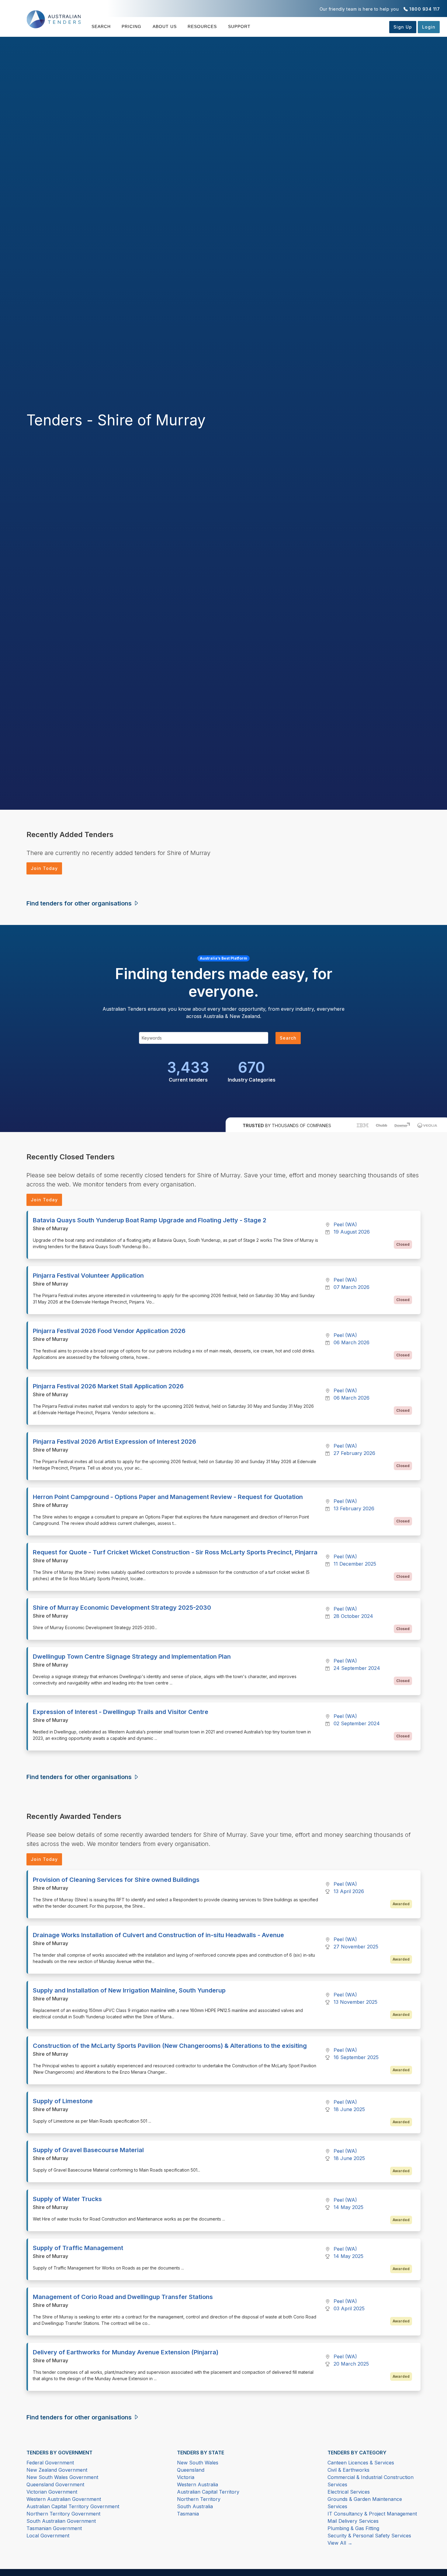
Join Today (44, 868)
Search (101, 26)
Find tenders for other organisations (80, 903)
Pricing (132, 26)
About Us (165, 26)
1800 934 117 (424, 9)
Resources (202, 26)
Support (239, 26)
